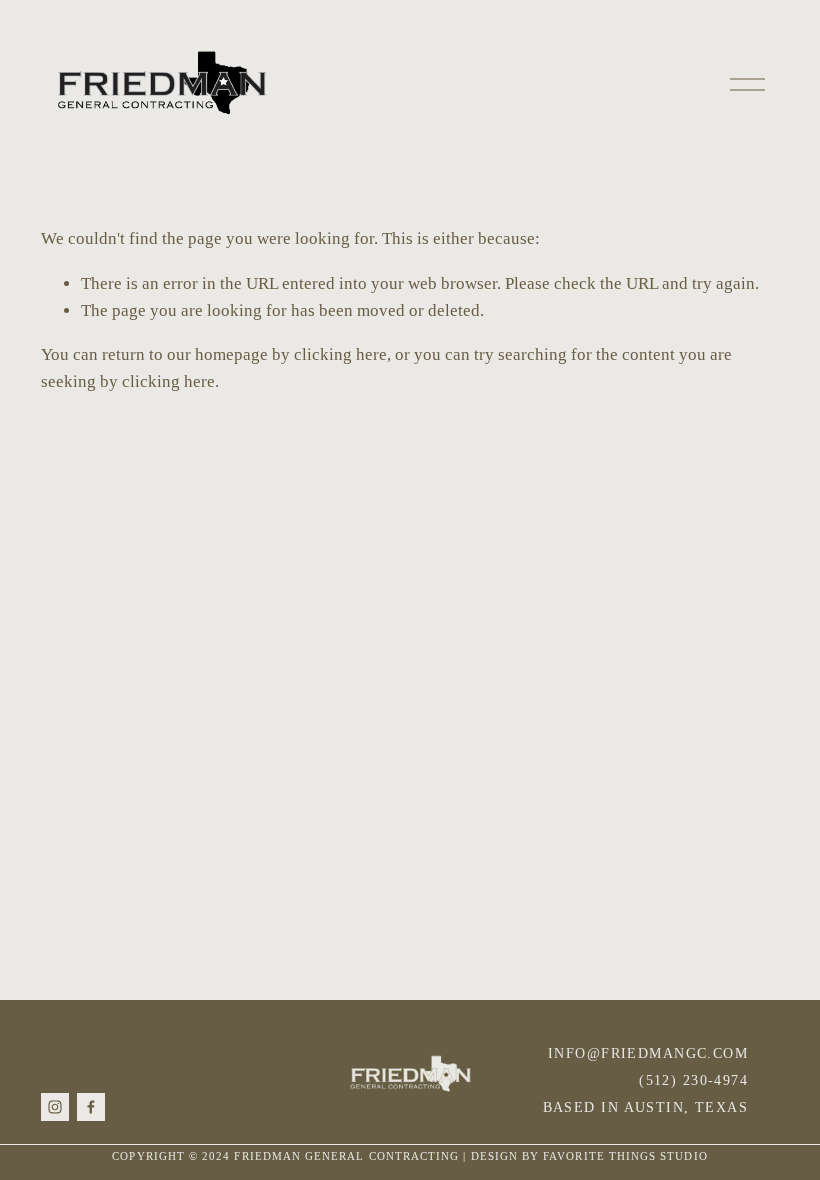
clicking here (340, 354)
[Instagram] (55, 1107)
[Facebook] (91, 1107)
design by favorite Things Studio (589, 1156)
